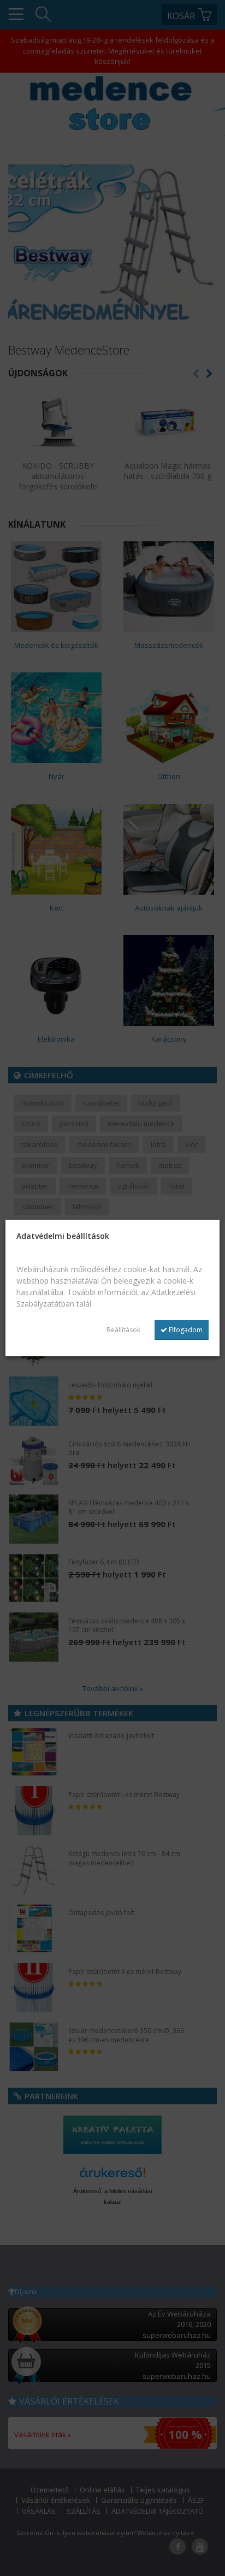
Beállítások (123, 1330)
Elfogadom (185, 1330)
